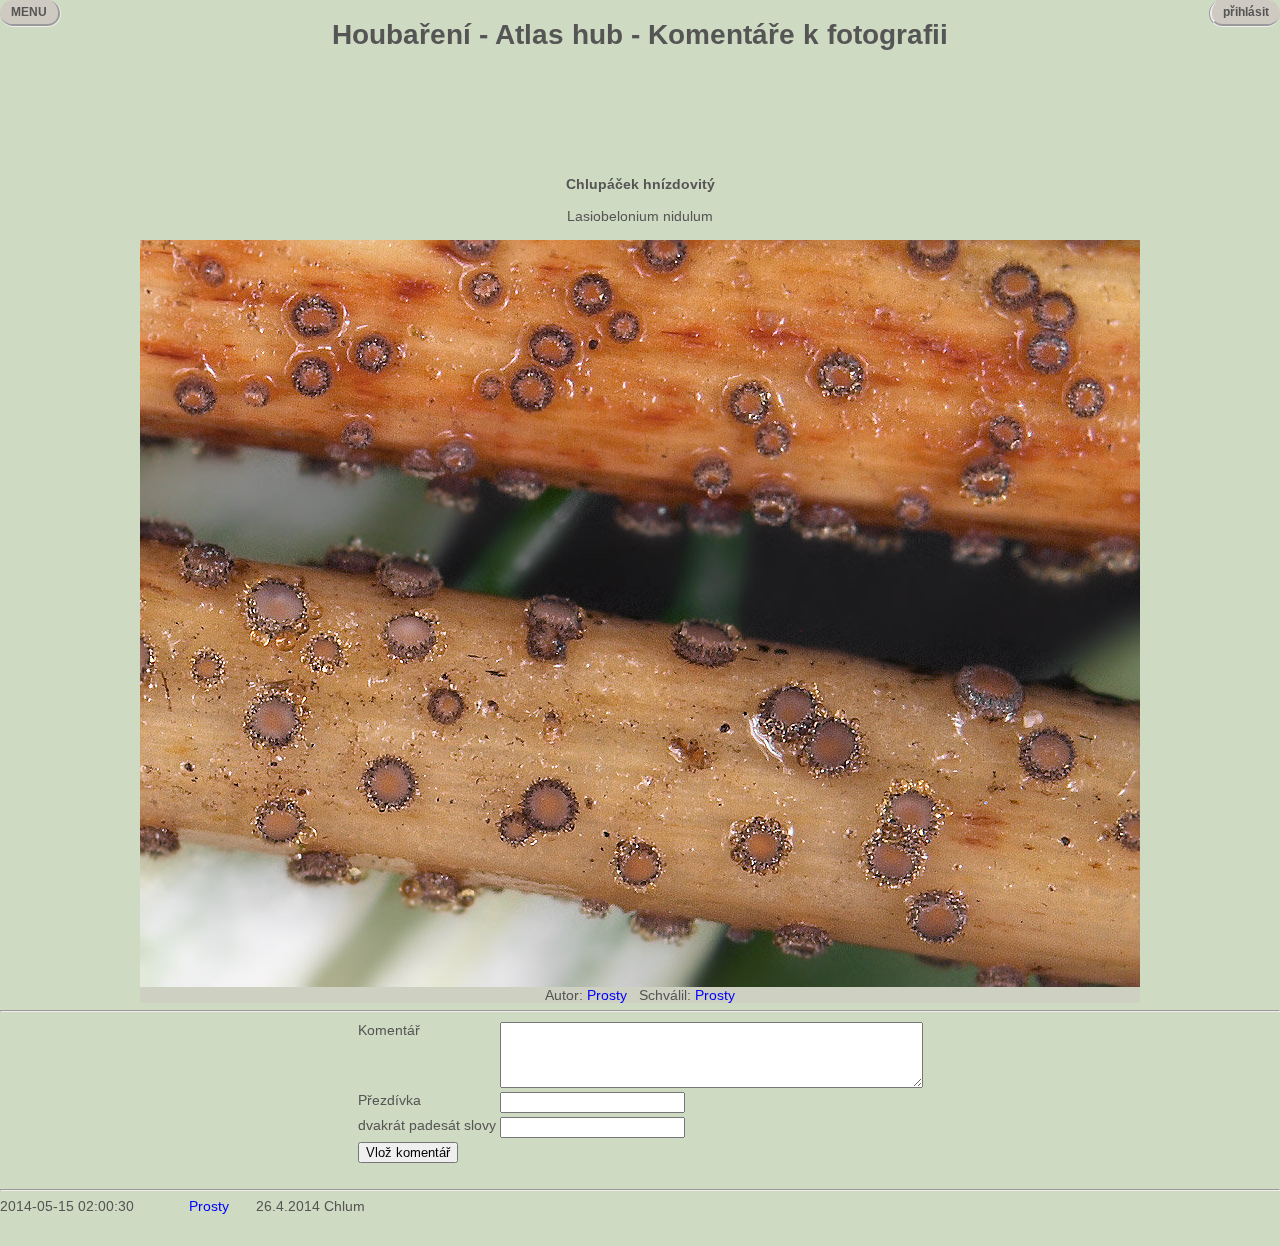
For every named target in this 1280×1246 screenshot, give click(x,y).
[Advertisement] (640, 115)
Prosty (607, 995)
